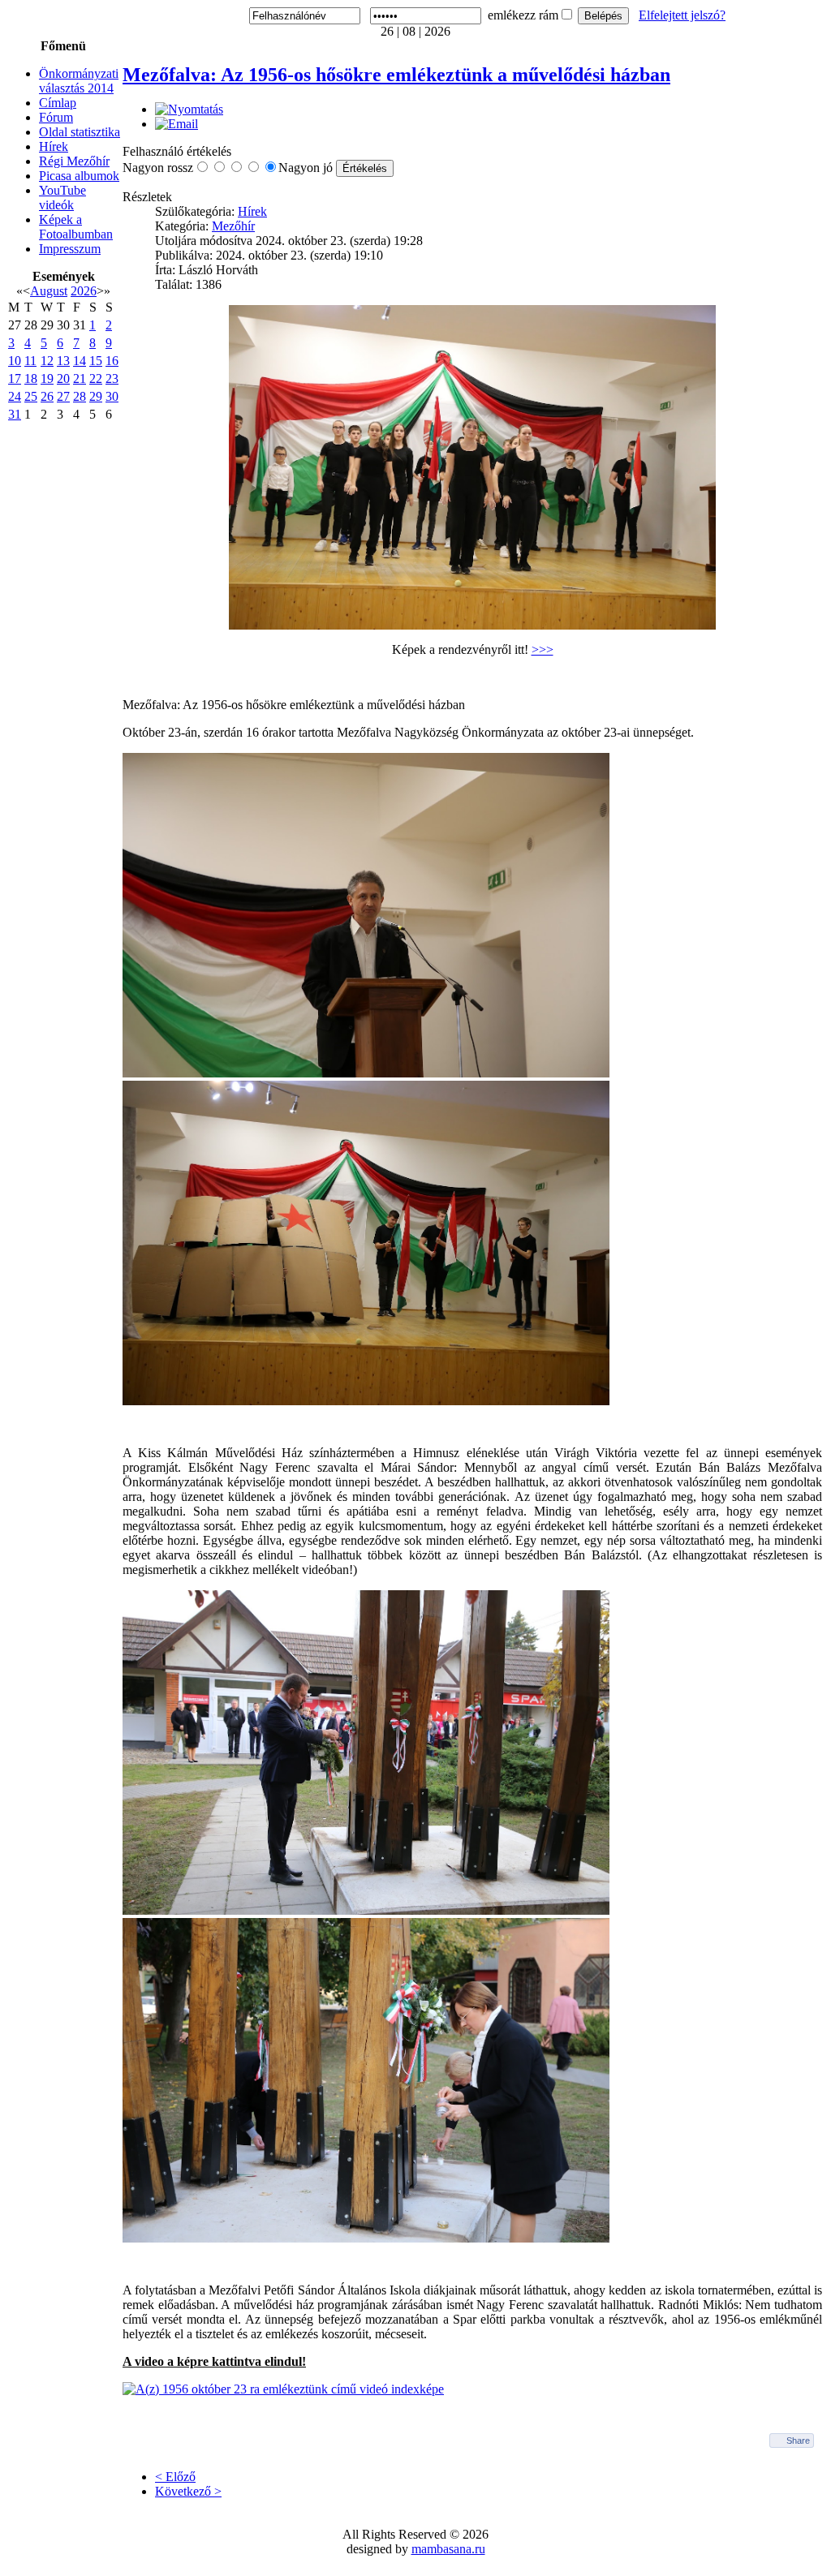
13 (63, 361)
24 (15, 396)
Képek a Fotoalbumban (76, 227)
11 (30, 361)
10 (15, 361)
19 (47, 378)
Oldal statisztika (80, 132)
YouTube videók (62, 198)
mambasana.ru (448, 2549)
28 (80, 396)
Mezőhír (233, 226)
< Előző (175, 2477)
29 (96, 396)
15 (96, 361)
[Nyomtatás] (189, 109)
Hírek (54, 146)
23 (112, 378)
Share (798, 2441)
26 (47, 396)
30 (112, 396)
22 (96, 378)
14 (80, 361)
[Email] (177, 124)
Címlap (58, 103)
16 (112, 361)
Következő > (188, 2491)
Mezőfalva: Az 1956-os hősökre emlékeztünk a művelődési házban (396, 75)
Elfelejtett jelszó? (682, 15)
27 (63, 396)
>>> (543, 649)
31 (15, 414)
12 (47, 361)
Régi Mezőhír (74, 161)
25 (31, 396)
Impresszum (70, 249)
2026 (84, 291)
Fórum (56, 117)
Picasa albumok (79, 176)
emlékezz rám (523, 15)
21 (80, 378)
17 (15, 378)
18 (31, 378)
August (49, 291)
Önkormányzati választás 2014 (79, 81)
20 (63, 378)
